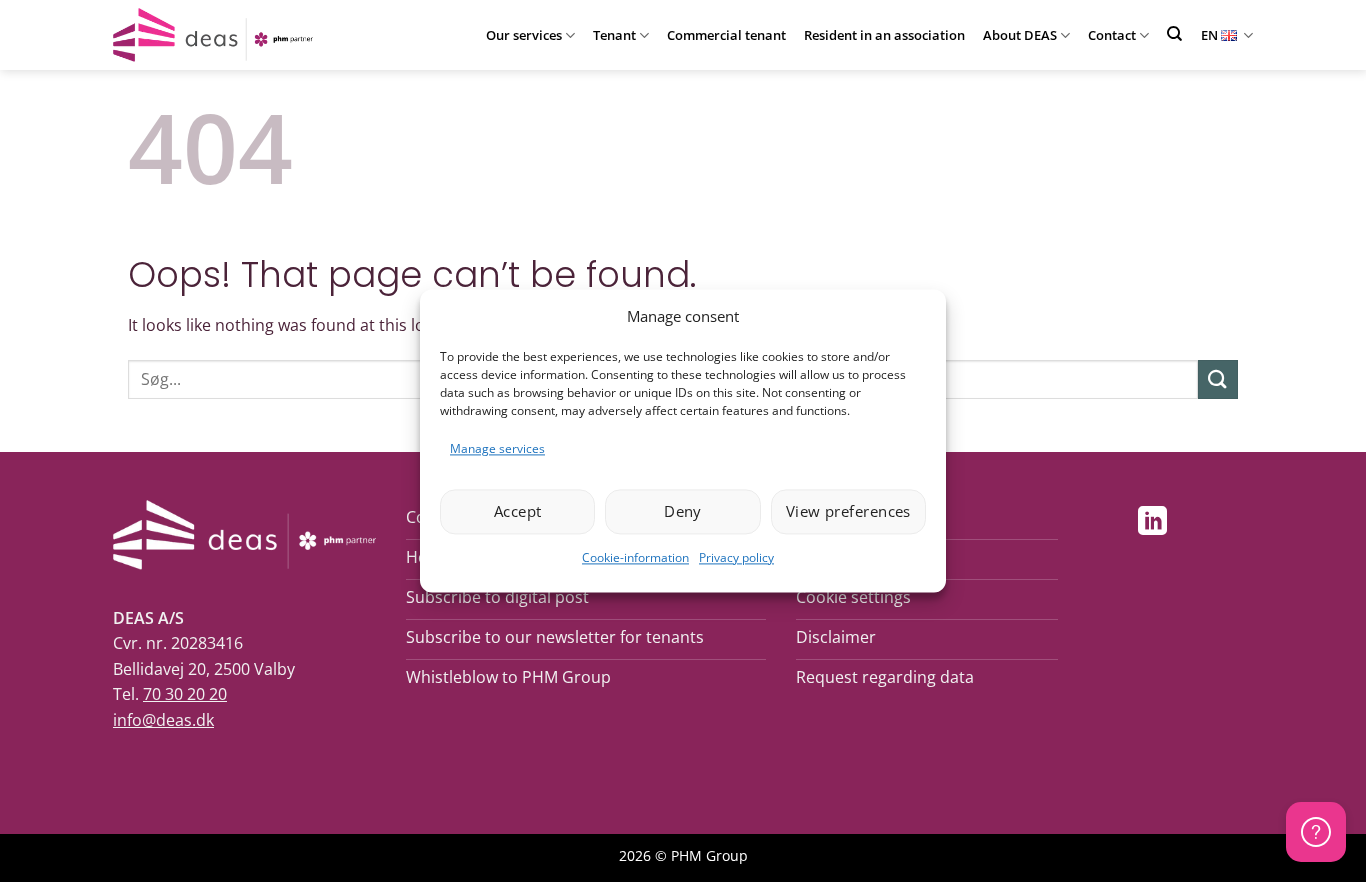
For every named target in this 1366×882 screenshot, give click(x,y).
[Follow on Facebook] (1109, 523)
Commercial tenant (726, 35)
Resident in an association (884, 35)
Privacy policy (736, 557)
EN (1209, 35)
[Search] (1174, 33)
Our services (524, 35)
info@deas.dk (163, 720)
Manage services (497, 448)
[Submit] (1218, 379)
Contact (1112, 35)
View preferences (848, 512)
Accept (518, 512)
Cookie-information (635, 557)
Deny (683, 512)
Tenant (614, 35)
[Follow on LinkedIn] (1152, 523)
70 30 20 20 (185, 694)
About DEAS (1020, 35)
